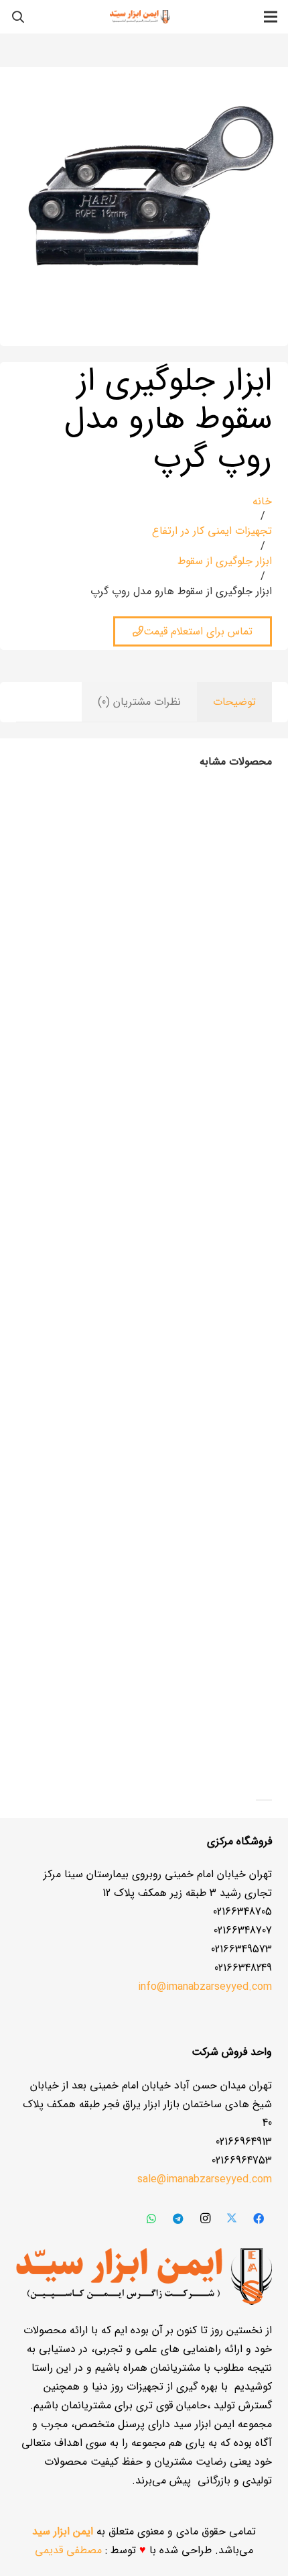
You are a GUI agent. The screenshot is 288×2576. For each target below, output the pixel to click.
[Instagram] (205, 2219)
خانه (262, 501)
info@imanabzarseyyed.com (205, 1987)
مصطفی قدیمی (68, 2550)
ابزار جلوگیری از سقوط (225, 561)
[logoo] (140, 17)
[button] (18, 17)
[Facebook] (259, 2219)
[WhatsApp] (151, 2219)
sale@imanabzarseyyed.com (205, 2179)
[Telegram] (178, 2219)
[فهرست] (271, 17)
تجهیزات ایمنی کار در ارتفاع (212, 531)
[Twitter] (232, 2219)
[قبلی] (268, 1800)
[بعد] (260, 1800)
